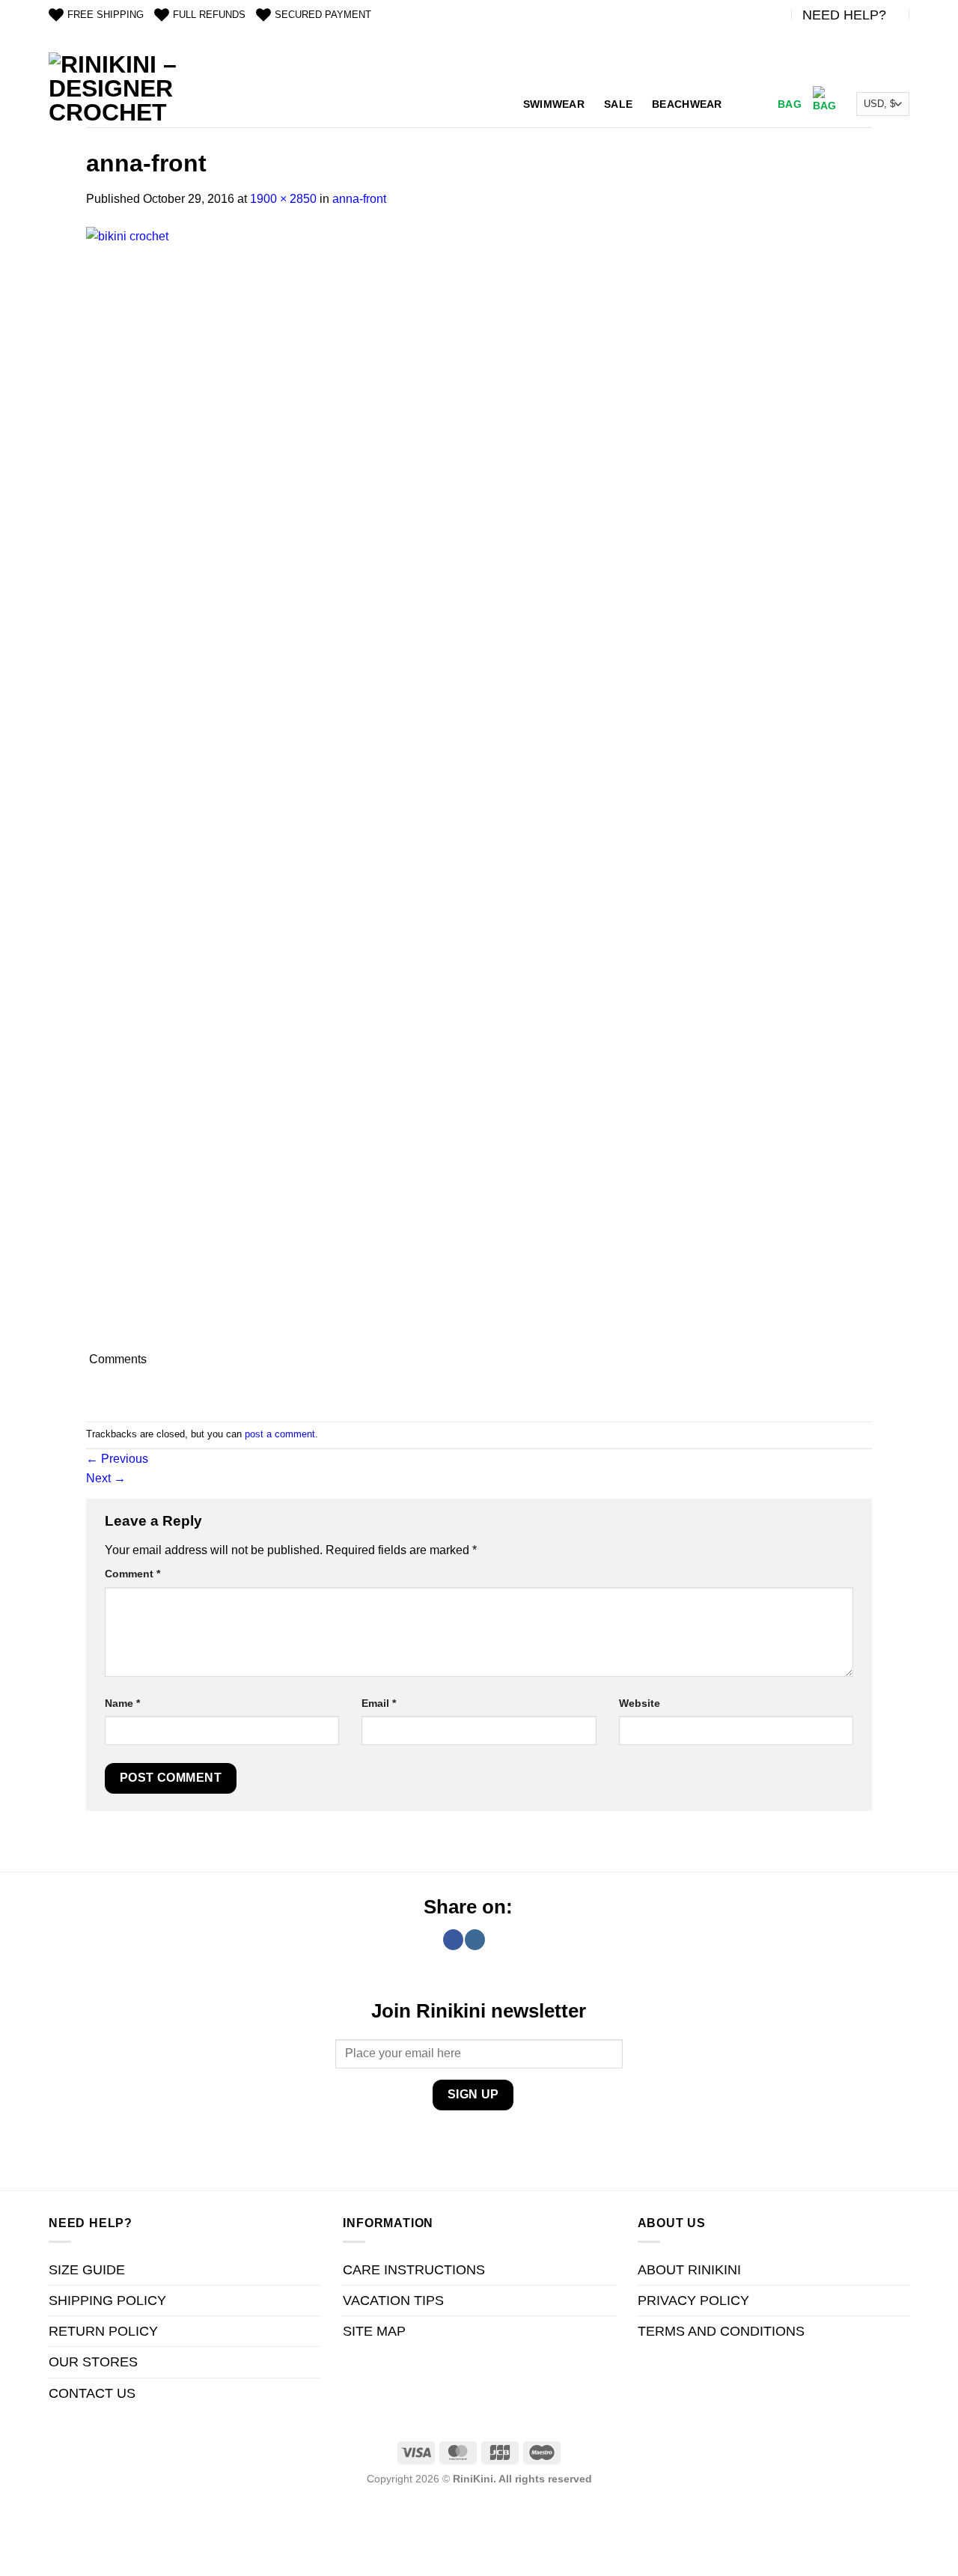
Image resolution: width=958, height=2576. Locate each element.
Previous (117, 1459)
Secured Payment (323, 15)
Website (640, 1703)
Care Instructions (414, 2270)
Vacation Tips (393, 2301)
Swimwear (554, 104)
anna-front (359, 199)
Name (122, 1703)
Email (379, 1703)
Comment (132, 1574)
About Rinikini (689, 2270)
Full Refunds (209, 15)
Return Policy (103, 2331)
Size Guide (87, 2270)
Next (106, 1478)
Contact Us (92, 2393)
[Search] (748, 104)
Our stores (93, 2362)
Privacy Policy (693, 2301)
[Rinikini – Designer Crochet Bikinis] (116, 90)
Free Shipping (106, 15)
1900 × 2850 (283, 199)
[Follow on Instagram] (475, 1940)
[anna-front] (385, 787)
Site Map (374, 2331)
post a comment (280, 1434)
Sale (618, 104)
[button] (805, 104)
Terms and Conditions (721, 2331)
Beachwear (687, 104)
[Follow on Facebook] (453, 1940)
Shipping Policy (107, 2301)
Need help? (844, 15)
